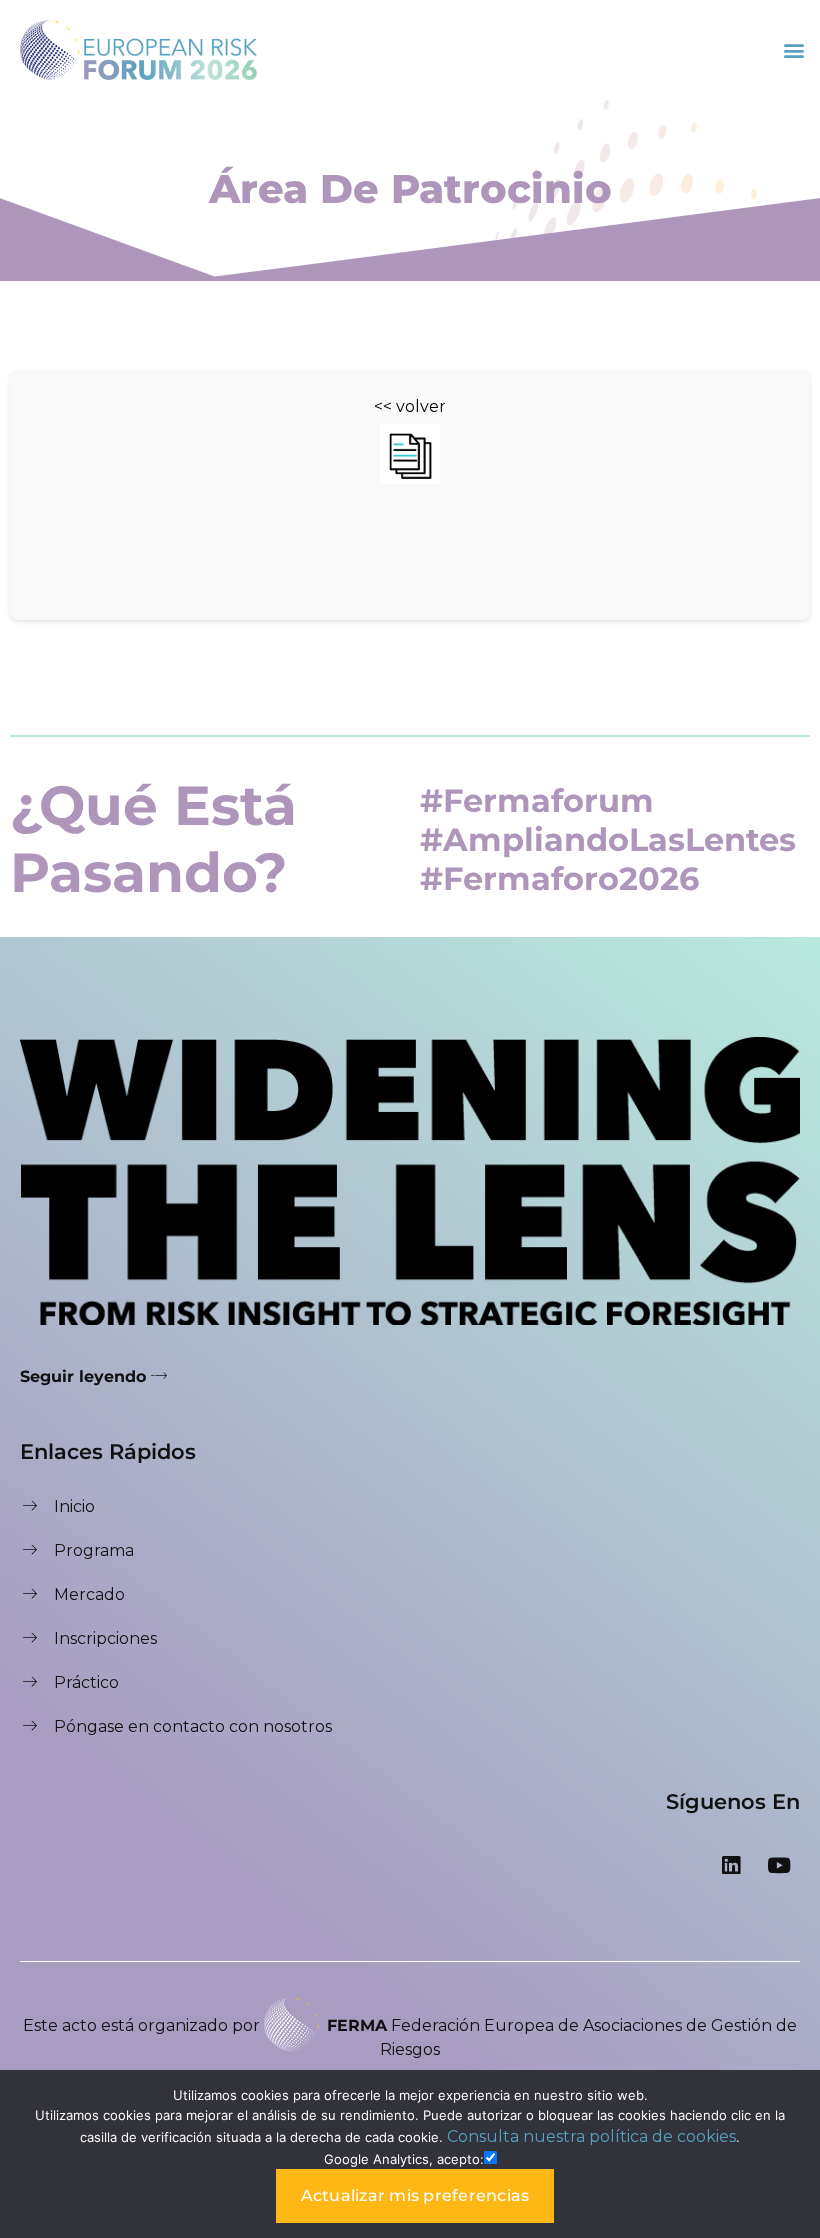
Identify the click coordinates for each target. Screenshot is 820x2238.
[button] (793, 49)
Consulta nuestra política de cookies (591, 2136)
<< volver (410, 406)
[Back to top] (785, 2004)
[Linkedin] (731, 1865)
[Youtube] (779, 1865)
